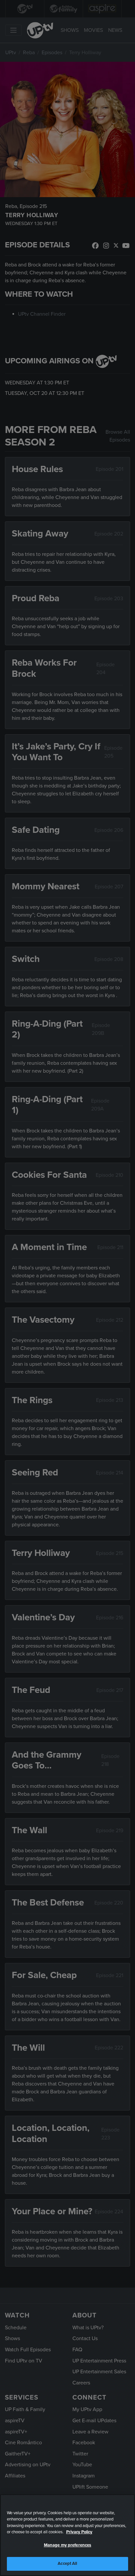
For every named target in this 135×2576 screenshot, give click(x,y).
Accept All (67, 2564)
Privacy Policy (79, 2532)
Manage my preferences (68, 2545)
